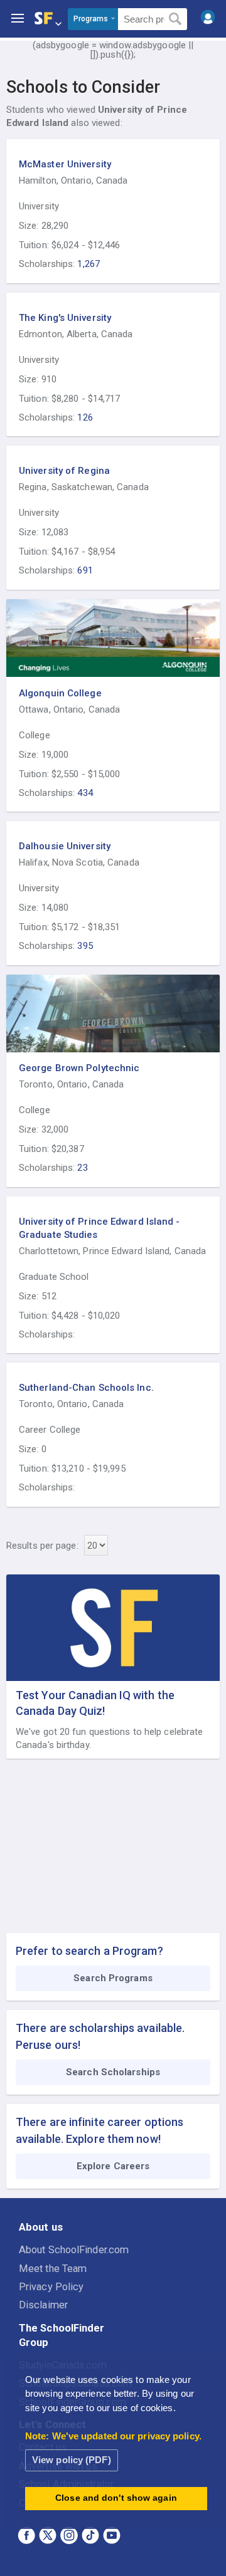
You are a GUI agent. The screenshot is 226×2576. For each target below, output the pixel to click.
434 (85, 793)
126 (85, 417)
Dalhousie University (65, 846)
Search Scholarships (113, 2072)
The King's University (65, 318)
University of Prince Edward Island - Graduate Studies (100, 1228)
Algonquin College (60, 693)
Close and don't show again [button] (116, 2498)
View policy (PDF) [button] (72, 2460)
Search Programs (113, 1978)
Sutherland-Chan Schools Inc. (86, 1388)
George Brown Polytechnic (79, 1068)
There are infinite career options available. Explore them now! (100, 2130)
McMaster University (65, 164)
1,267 (89, 264)
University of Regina (64, 471)
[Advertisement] (113, 1846)
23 (82, 1168)
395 (85, 946)
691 (85, 570)
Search (175, 19)
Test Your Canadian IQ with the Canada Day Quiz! (95, 1703)
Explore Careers (113, 2166)
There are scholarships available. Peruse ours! (100, 2036)
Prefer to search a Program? (89, 1951)
